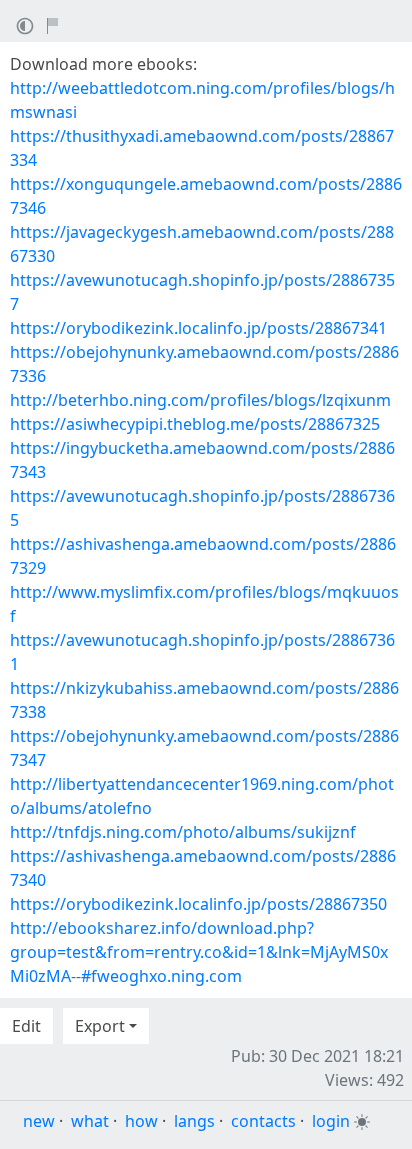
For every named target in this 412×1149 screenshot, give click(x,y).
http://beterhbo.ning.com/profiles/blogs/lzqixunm (200, 400)
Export (100, 1026)
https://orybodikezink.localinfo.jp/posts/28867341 (198, 328)
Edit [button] (26, 1026)
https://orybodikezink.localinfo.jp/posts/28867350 (198, 904)
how (141, 1121)
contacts (263, 1121)
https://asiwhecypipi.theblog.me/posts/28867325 (195, 424)
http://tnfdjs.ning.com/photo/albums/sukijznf (183, 832)
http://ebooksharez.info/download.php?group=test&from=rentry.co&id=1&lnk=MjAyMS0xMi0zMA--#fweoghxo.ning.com (199, 952)
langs (194, 1121)
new (39, 1121)
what (90, 1121)
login (331, 1121)
